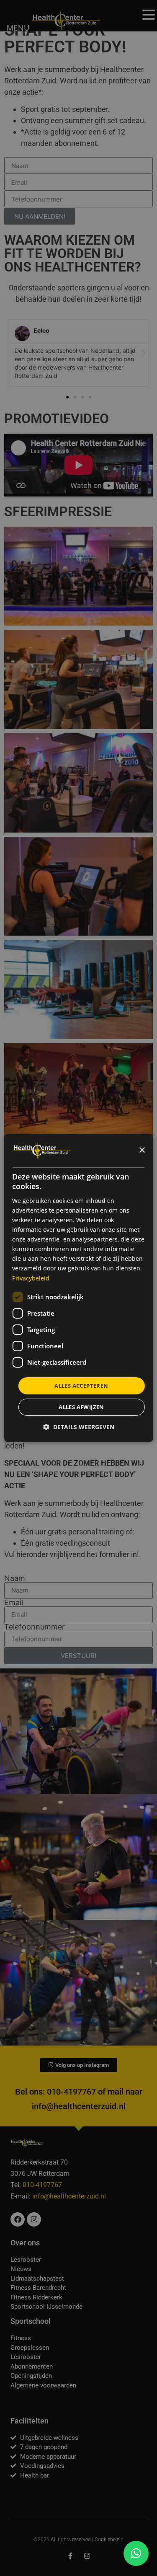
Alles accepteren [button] (81, 1386)
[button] (136, 2553)
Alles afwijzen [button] (81, 1407)
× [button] (142, 1150)
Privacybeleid (31, 1278)
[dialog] (78, 1288)
